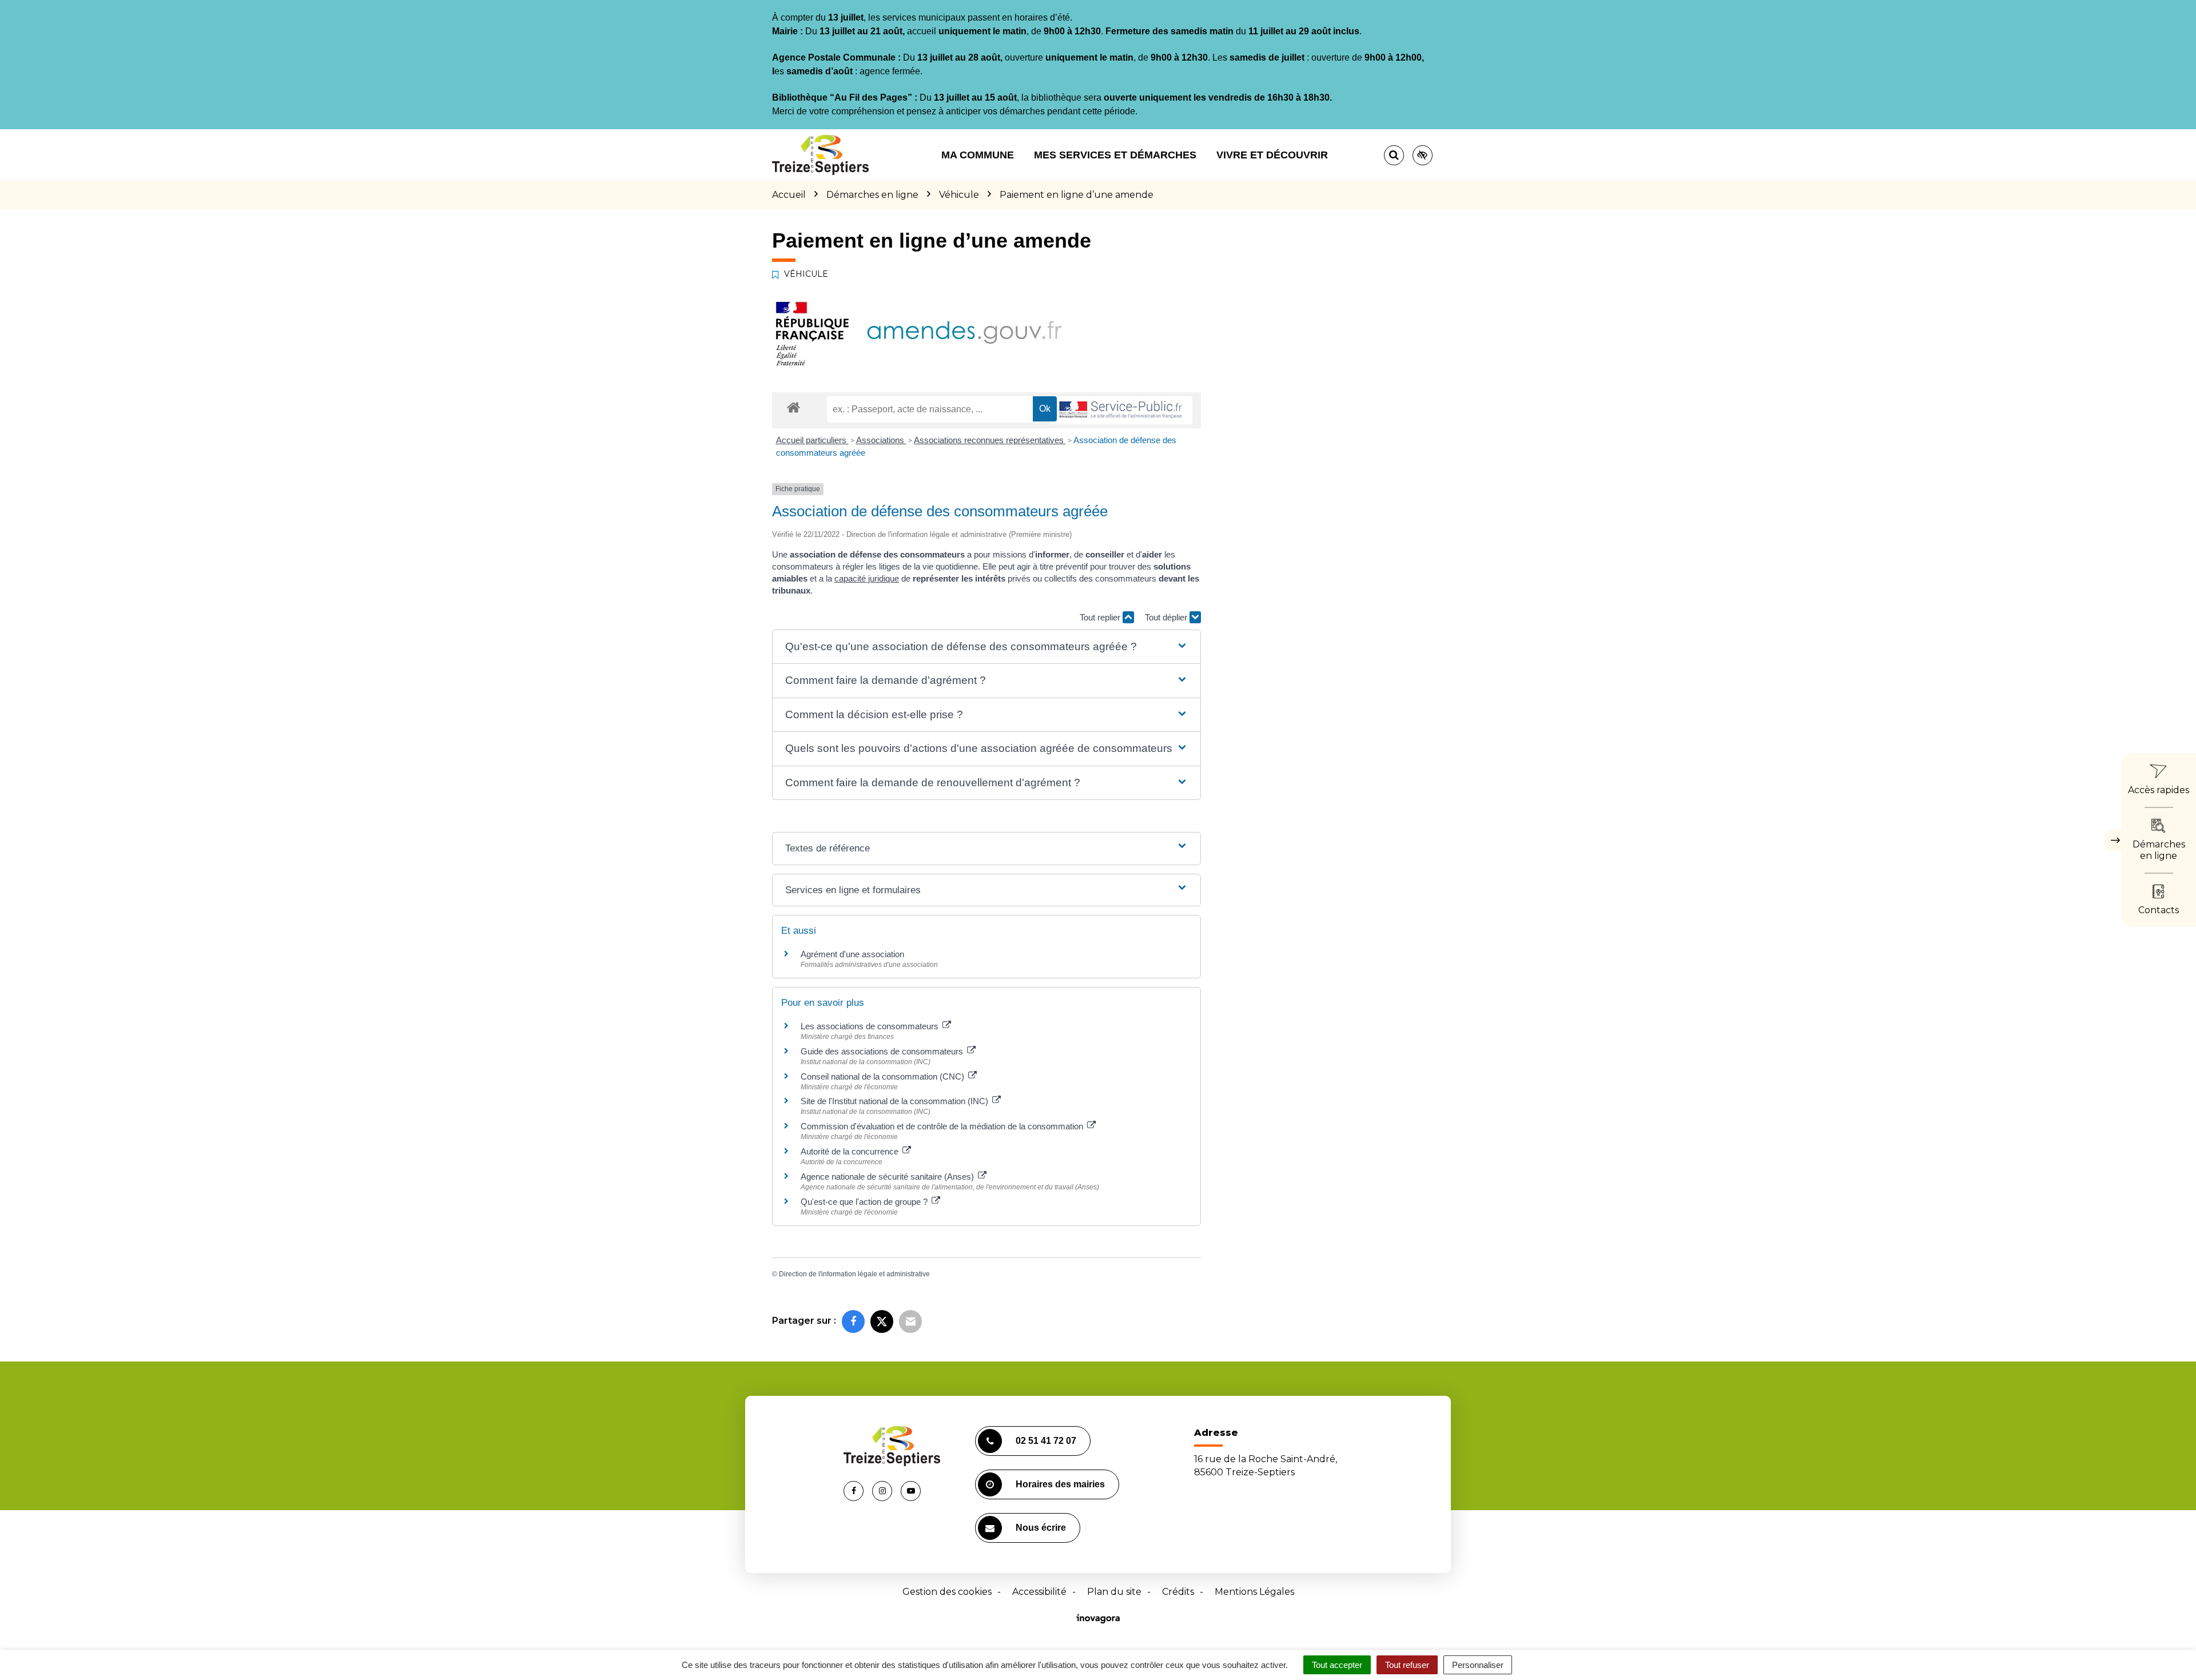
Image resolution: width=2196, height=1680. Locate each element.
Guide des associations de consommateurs (883, 1051)
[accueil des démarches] (793, 407)
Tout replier (1101, 617)
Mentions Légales (1254, 1592)
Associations (881, 440)
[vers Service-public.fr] (1121, 410)
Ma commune (978, 155)
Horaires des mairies (1060, 1484)
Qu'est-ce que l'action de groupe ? (865, 1202)
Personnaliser (1478, 1665)
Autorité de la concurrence (851, 1151)
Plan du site (1114, 1592)
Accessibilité (1039, 1592)
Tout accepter (1337, 1665)
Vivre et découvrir (1272, 155)
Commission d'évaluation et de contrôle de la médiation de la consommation (943, 1126)
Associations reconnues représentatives (990, 440)
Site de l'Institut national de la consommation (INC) (896, 1101)
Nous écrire (1041, 1528)
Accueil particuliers (812, 440)
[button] (986, 647)
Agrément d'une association (852, 954)
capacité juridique (867, 578)
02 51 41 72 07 (1046, 1441)
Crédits (1178, 1592)
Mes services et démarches (1115, 155)
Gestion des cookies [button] (947, 1592)
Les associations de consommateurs (871, 1026)
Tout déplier (1167, 617)
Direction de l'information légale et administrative (854, 1274)
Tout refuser (1407, 1665)
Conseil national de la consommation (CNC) (884, 1076)
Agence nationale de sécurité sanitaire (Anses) (888, 1177)
